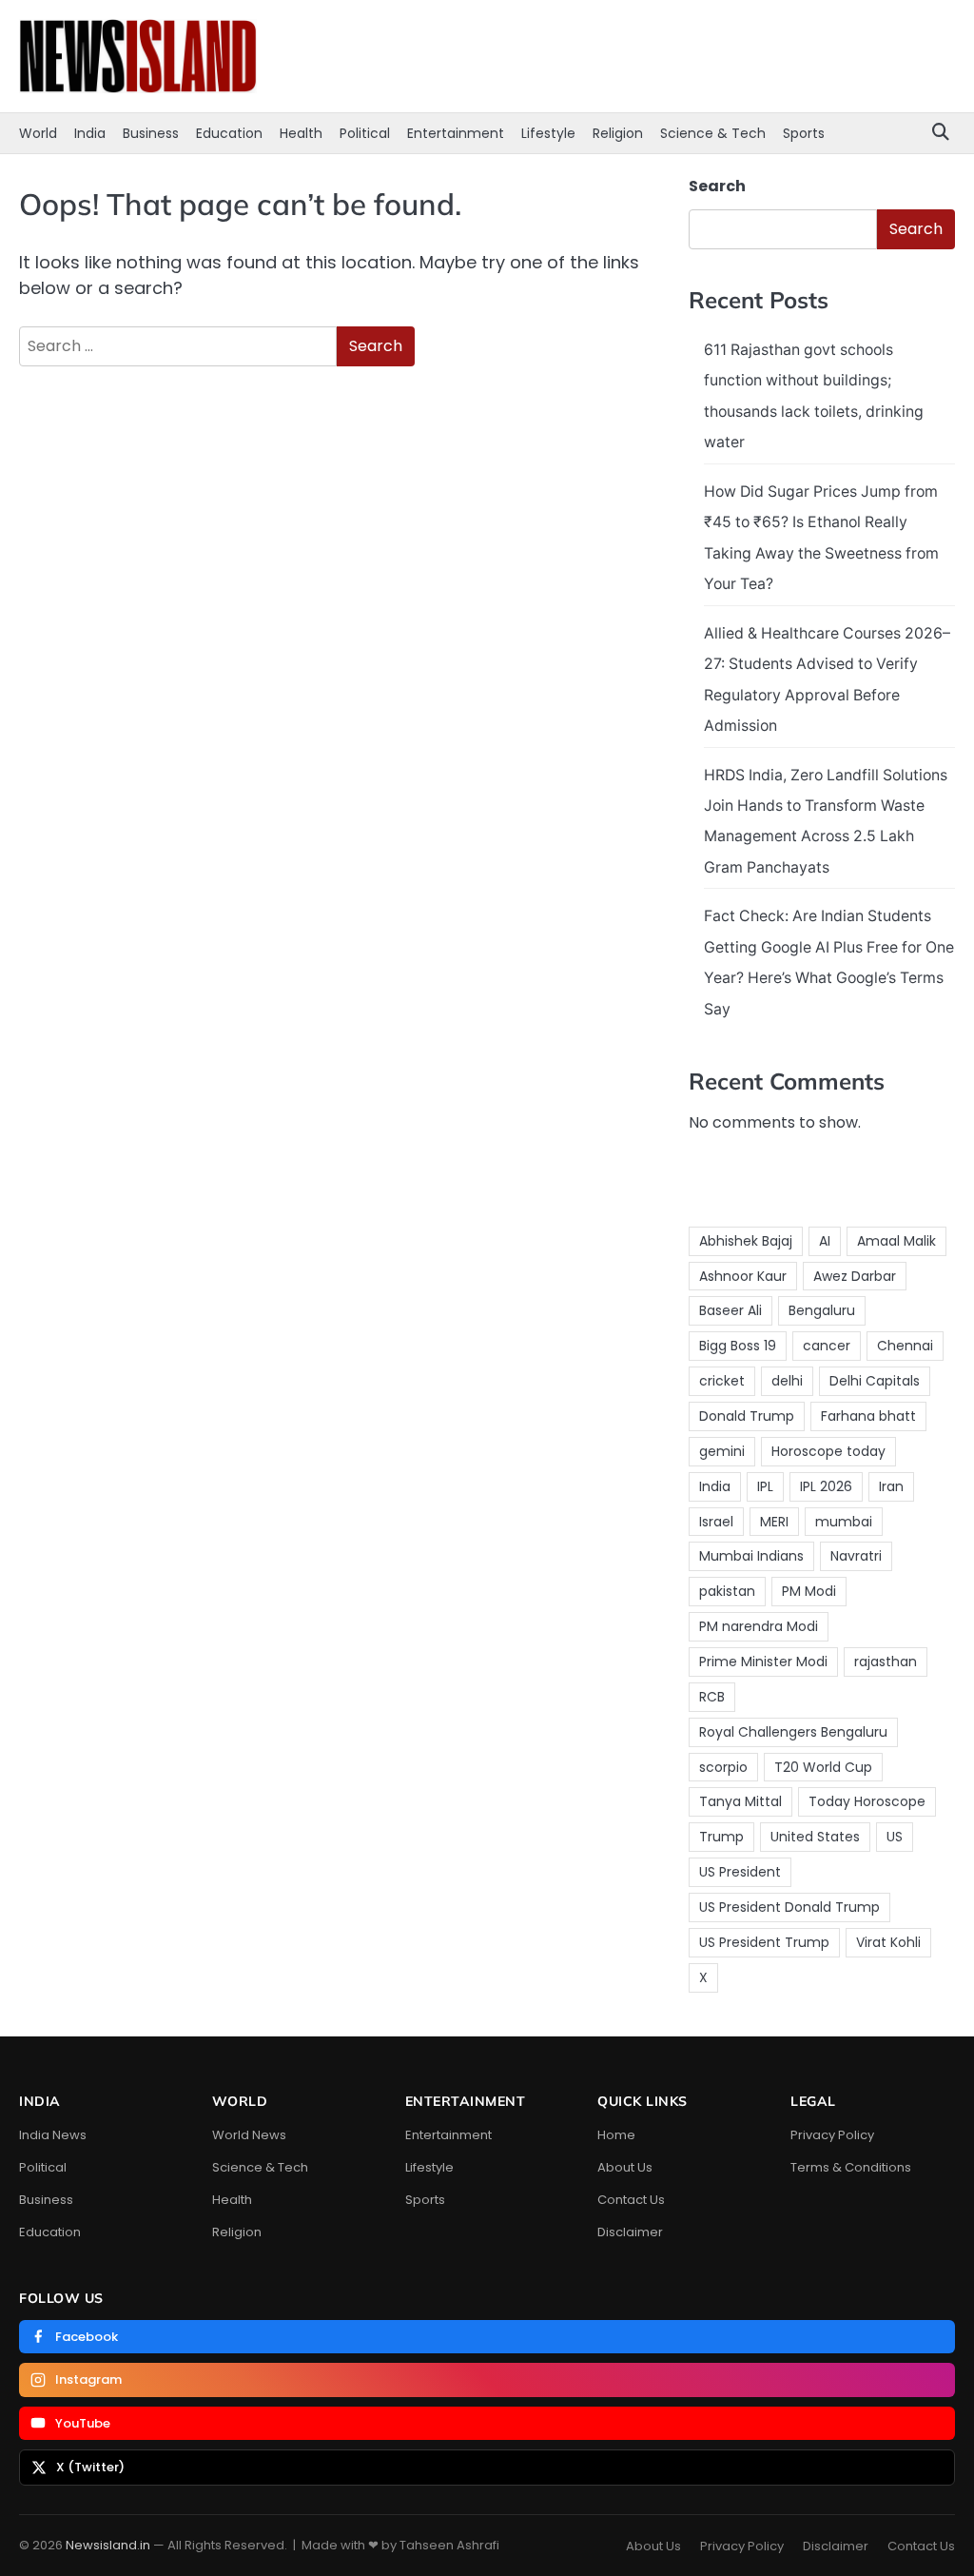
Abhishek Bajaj (746, 1241)
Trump (721, 1837)
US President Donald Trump (789, 1907)
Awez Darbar (855, 1276)
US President (740, 1872)
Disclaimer (630, 2232)
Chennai (905, 1346)
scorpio (723, 1767)
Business (151, 133)
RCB (712, 1697)
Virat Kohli (888, 1942)
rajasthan (886, 1662)
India (90, 133)
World (38, 133)
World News (249, 2135)
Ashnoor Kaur (743, 1276)
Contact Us (631, 2200)
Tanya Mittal (740, 1801)
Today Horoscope (867, 1801)
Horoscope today (828, 1451)
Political (365, 133)
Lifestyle (548, 133)
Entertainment (456, 133)
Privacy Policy (832, 2135)
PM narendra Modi (759, 1626)
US (895, 1837)
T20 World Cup (823, 1767)
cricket (722, 1381)
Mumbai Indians (751, 1556)
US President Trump (764, 1942)
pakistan (727, 1591)
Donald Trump (747, 1416)
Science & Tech (713, 133)
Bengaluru (822, 1310)
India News (53, 2135)
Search (717, 186)
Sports (804, 133)
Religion (618, 133)
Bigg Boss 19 (738, 1346)
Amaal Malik (896, 1241)
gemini (722, 1451)
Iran (891, 1486)
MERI (774, 1522)
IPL (765, 1486)
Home (616, 2135)
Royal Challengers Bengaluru (793, 1732)
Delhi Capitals (875, 1381)
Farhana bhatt (868, 1416)
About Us (625, 2167)
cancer (827, 1346)
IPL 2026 (826, 1486)
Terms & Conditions (851, 2167)
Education (229, 133)
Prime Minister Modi (763, 1662)
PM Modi (809, 1591)
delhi (787, 1381)
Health (301, 133)
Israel (716, 1522)
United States (815, 1837)
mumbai (844, 1522)
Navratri (856, 1556)
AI (825, 1241)
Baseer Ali (730, 1310)
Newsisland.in (108, 2545)
